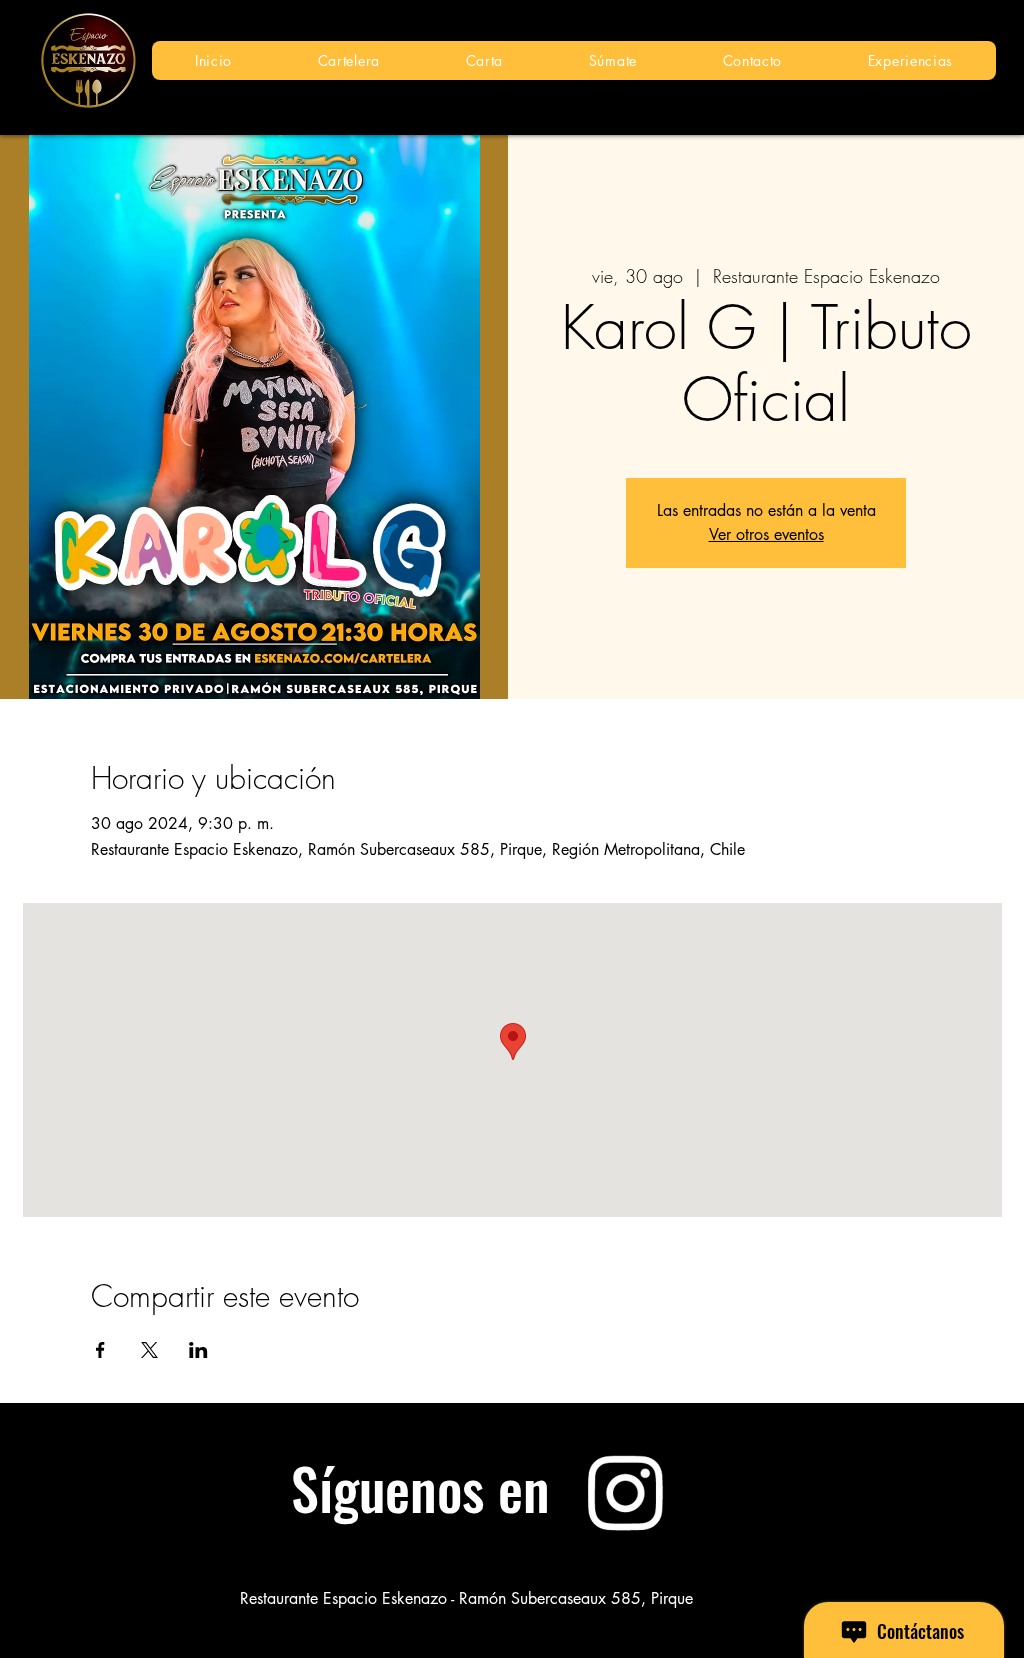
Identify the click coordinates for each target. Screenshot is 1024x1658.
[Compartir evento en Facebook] (100, 1350)
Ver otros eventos (766, 534)
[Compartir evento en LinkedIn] (198, 1350)
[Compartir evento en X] (149, 1350)
